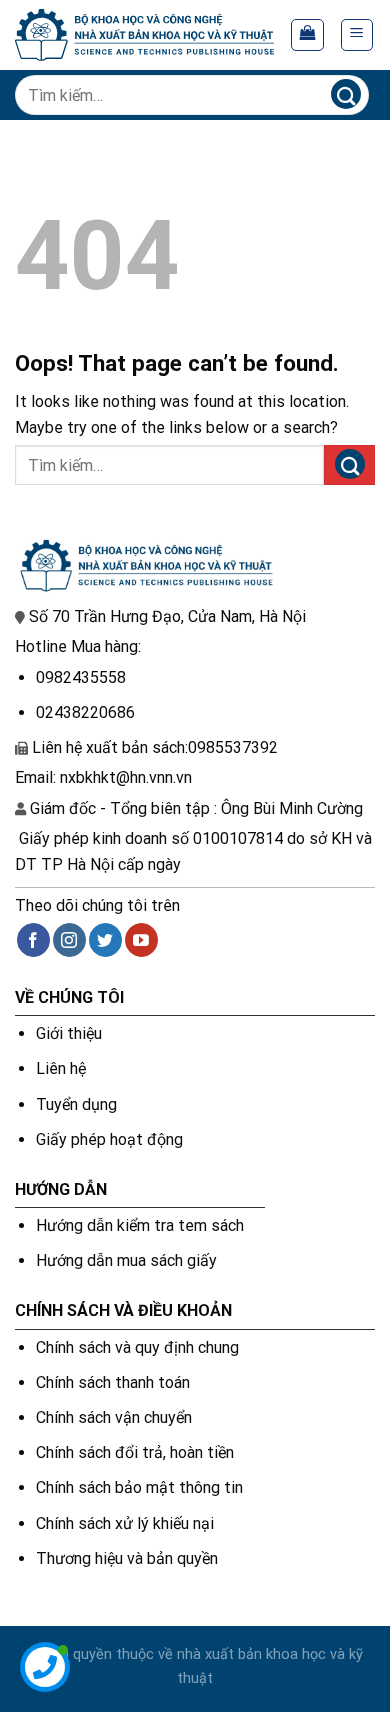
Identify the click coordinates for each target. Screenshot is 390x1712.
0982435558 (81, 677)
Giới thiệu (69, 1033)
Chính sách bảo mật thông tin (139, 1487)
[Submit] (345, 94)
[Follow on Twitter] (105, 940)
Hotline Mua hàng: (78, 646)
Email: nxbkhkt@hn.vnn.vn (103, 777)
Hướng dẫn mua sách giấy (126, 1260)
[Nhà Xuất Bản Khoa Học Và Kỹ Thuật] (144, 35)
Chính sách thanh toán (113, 1382)
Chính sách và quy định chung (137, 1347)
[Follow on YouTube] (141, 940)
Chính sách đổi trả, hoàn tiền (135, 1452)
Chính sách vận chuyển (114, 1417)
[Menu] (357, 35)
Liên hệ (61, 1068)
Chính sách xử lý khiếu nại (125, 1523)
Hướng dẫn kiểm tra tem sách (140, 1225)
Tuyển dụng (76, 1104)
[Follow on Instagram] (69, 940)
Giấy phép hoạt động (109, 1139)
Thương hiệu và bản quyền (127, 1558)
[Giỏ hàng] (307, 35)
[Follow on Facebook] (33, 940)
